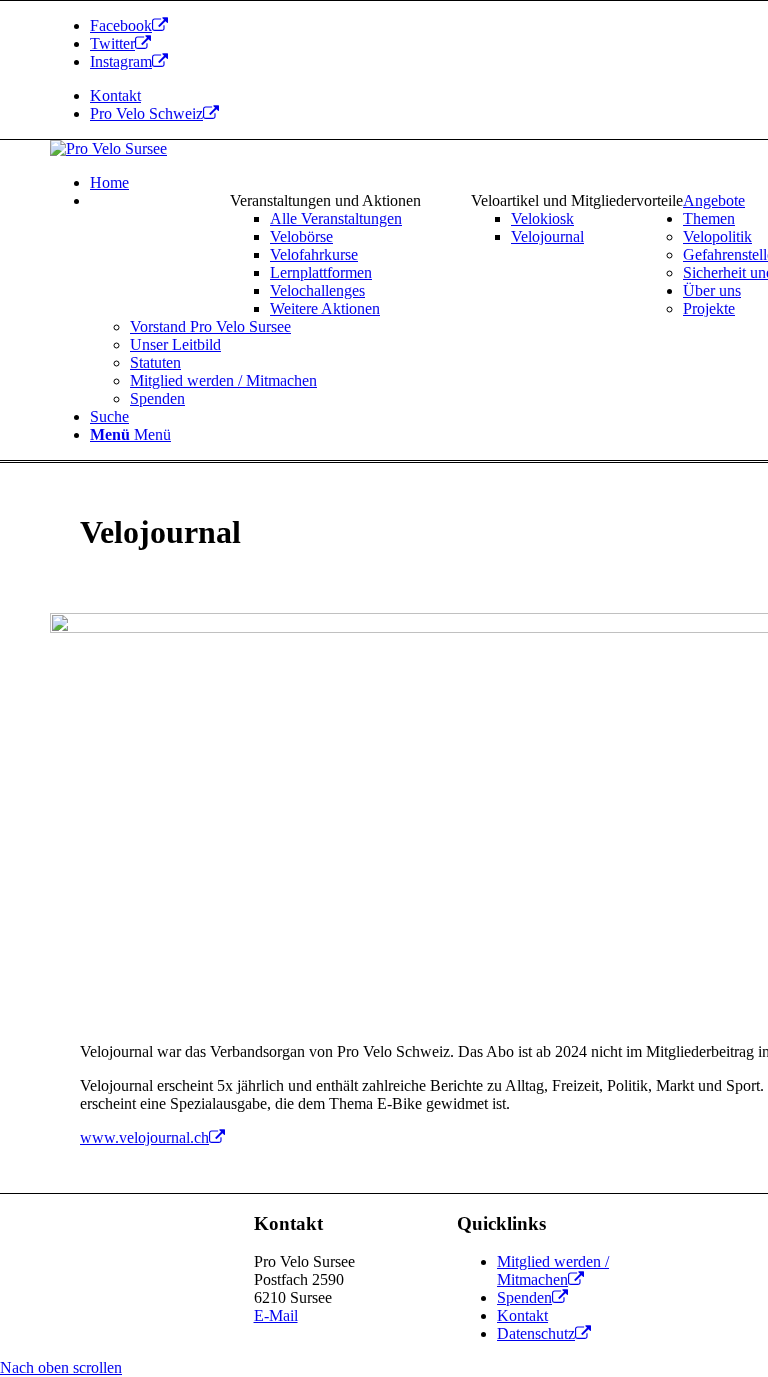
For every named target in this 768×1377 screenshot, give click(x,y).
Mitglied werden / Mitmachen (553, 1270)
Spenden (524, 1297)
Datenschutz (536, 1333)
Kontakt (115, 95)
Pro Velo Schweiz (146, 113)
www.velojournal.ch (144, 1137)
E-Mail (276, 1315)
